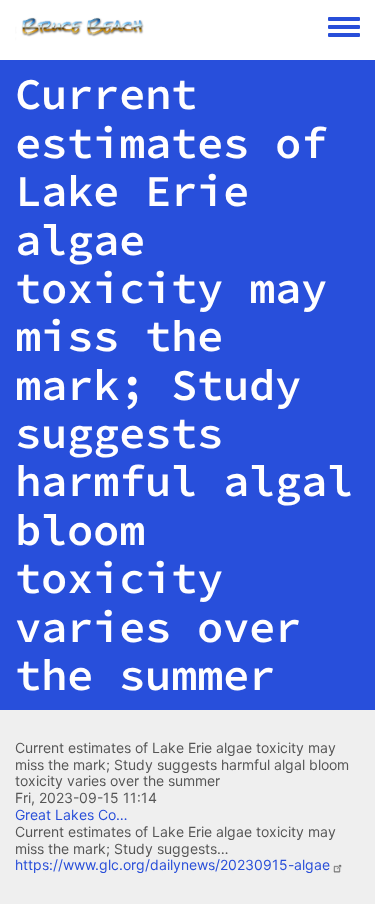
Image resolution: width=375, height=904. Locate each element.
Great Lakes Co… (71, 814)
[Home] (171, 28)
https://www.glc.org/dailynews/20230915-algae (172, 864)
